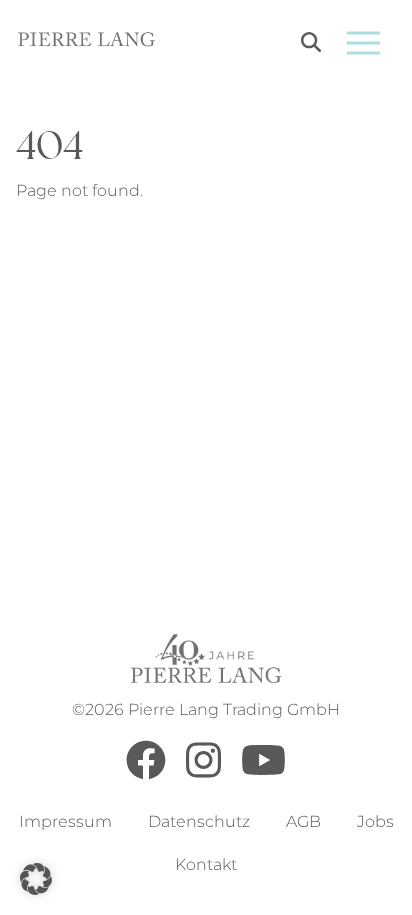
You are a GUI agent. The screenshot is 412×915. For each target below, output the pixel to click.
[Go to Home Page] (86, 42)
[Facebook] (146, 774)
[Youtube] (263, 774)
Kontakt (206, 864)
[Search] (311, 45)
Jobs (375, 821)
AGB (303, 821)
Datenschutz (199, 821)
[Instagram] (203, 774)
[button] (36, 879)
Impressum (65, 821)
